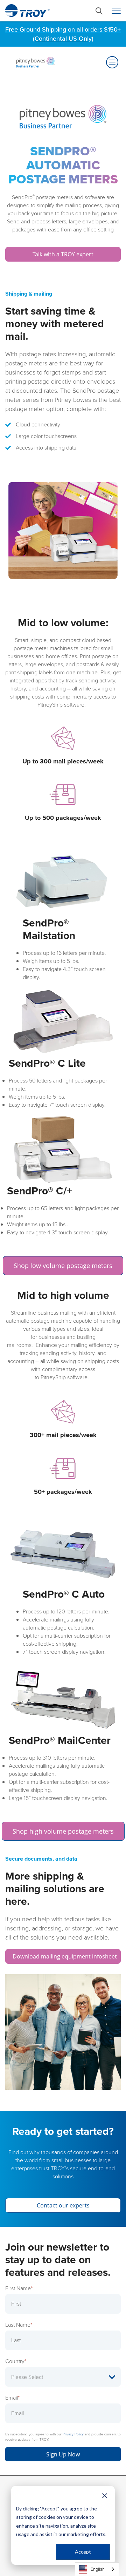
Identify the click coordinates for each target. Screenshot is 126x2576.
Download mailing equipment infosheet (65, 1956)
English (98, 2569)
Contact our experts (63, 2205)
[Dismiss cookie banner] (105, 2495)
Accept (83, 2552)
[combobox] (97, 2569)
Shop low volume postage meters (63, 1266)
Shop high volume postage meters (63, 1831)
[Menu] (116, 11)
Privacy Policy (73, 2434)
